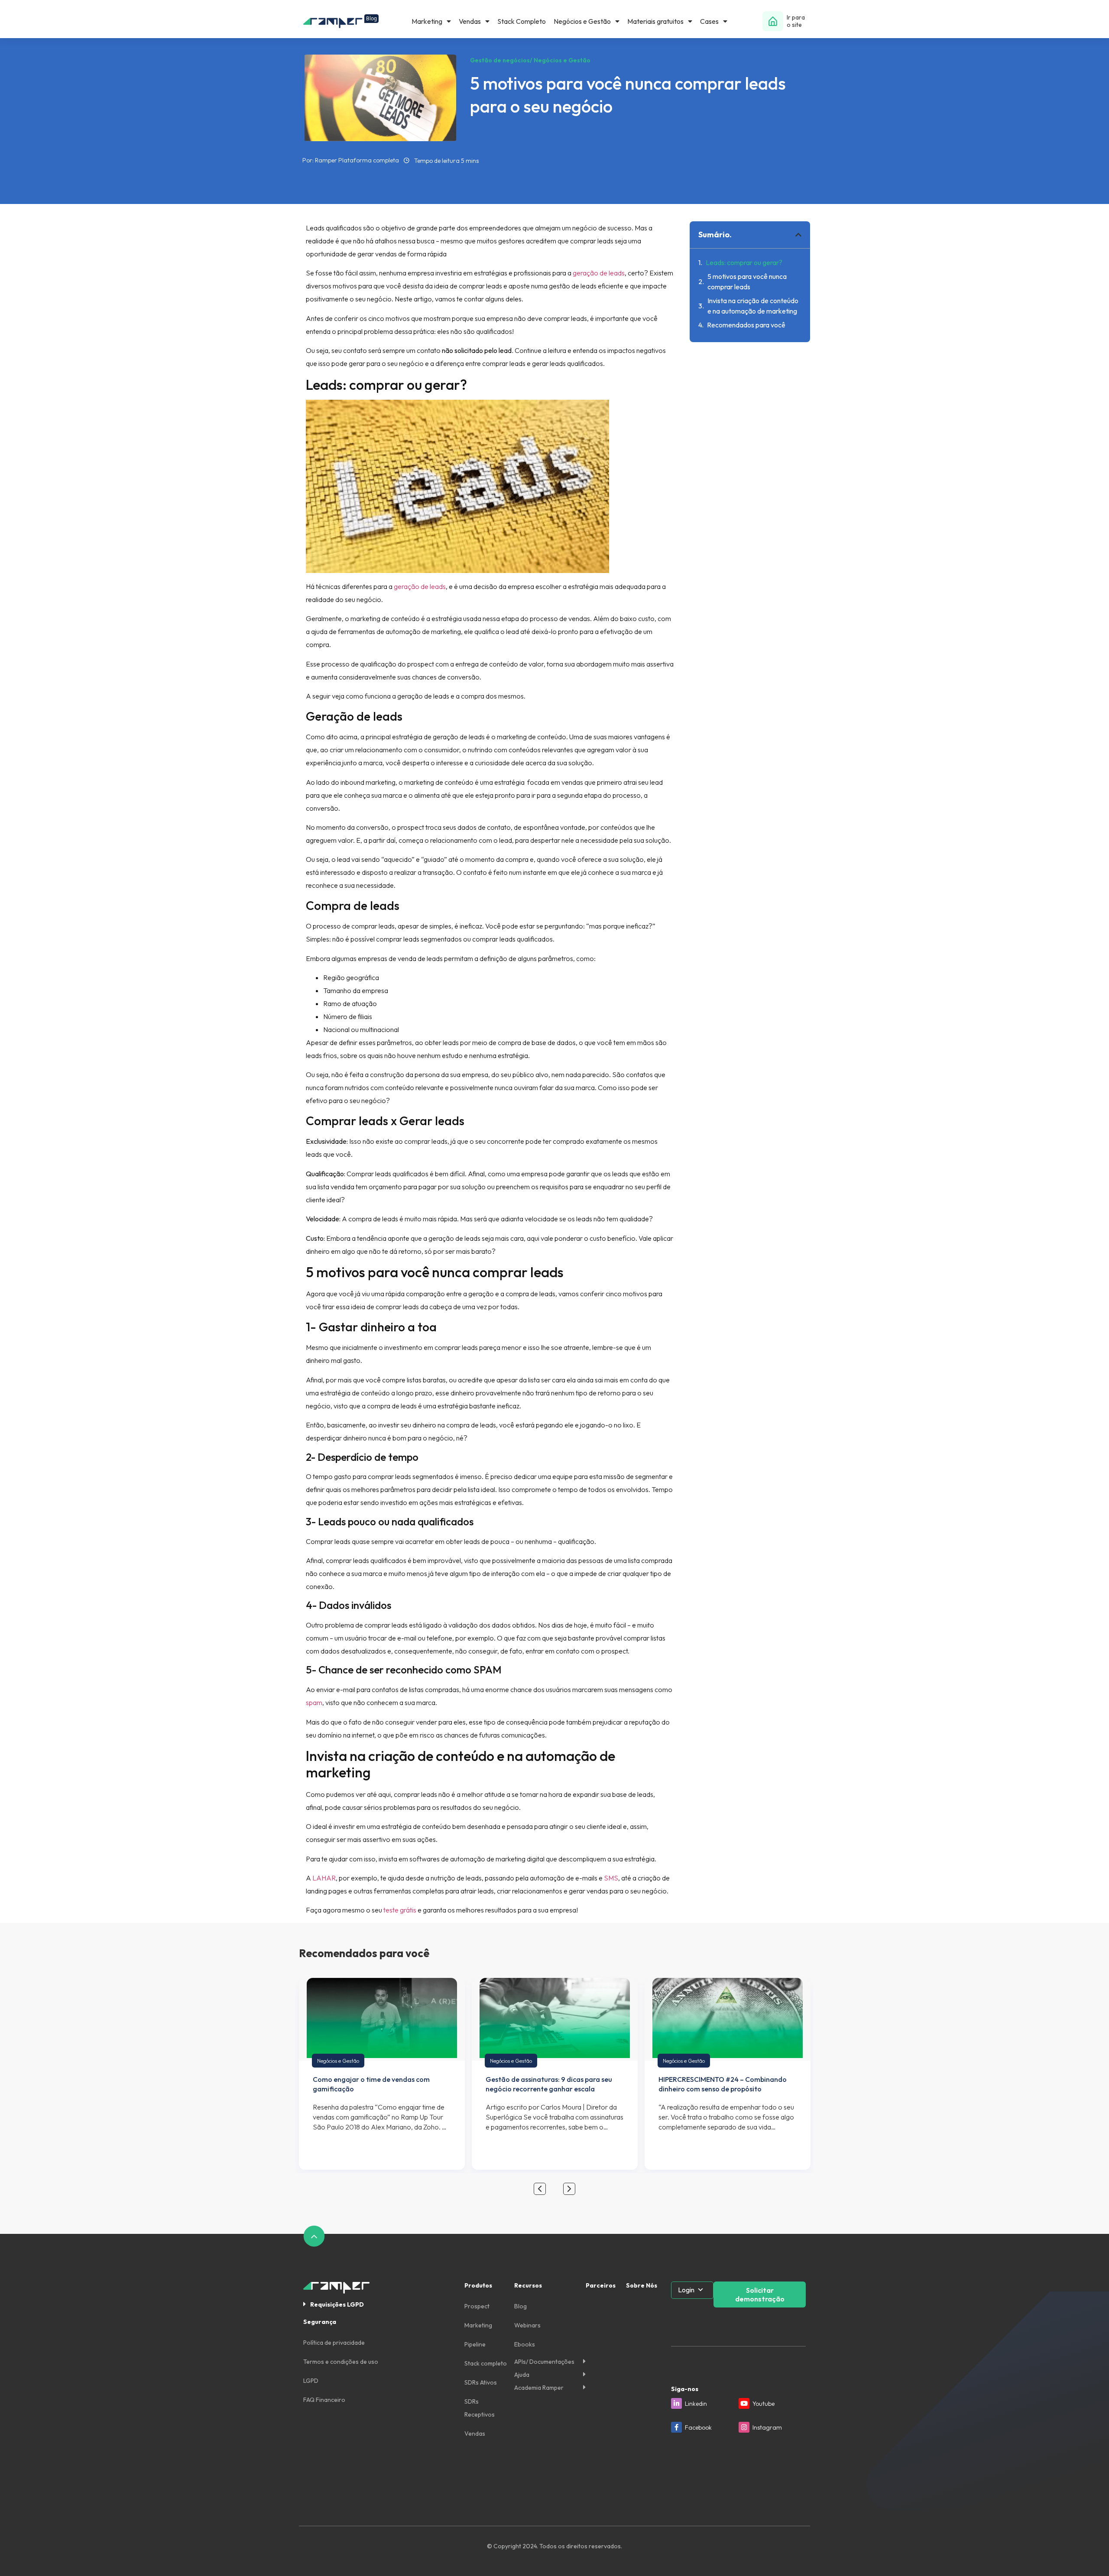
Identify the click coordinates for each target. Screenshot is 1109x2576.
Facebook (698, 2427)
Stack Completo (522, 21)
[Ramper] (341, 21)
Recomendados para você (746, 325)
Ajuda (522, 2375)
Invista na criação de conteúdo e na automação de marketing (753, 306)
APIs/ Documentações (544, 2362)
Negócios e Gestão (582, 21)
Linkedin (696, 2404)
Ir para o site (796, 21)
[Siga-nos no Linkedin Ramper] (676, 2403)
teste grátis (400, 1910)
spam (314, 1702)
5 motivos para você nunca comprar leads (747, 282)
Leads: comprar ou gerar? (745, 262)
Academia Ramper (539, 2388)
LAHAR (324, 1878)
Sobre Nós (642, 2285)
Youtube (764, 2404)
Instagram (767, 2427)
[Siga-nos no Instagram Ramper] (744, 2427)
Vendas (470, 21)
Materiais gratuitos (655, 21)
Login (686, 2290)
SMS (611, 1878)
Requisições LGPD (337, 2304)
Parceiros (601, 2285)
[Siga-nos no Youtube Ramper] (744, 2403)
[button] (798, 235)
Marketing (427, 21)
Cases (709, 21)
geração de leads (599, 273)
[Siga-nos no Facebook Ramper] (676, 2427)
